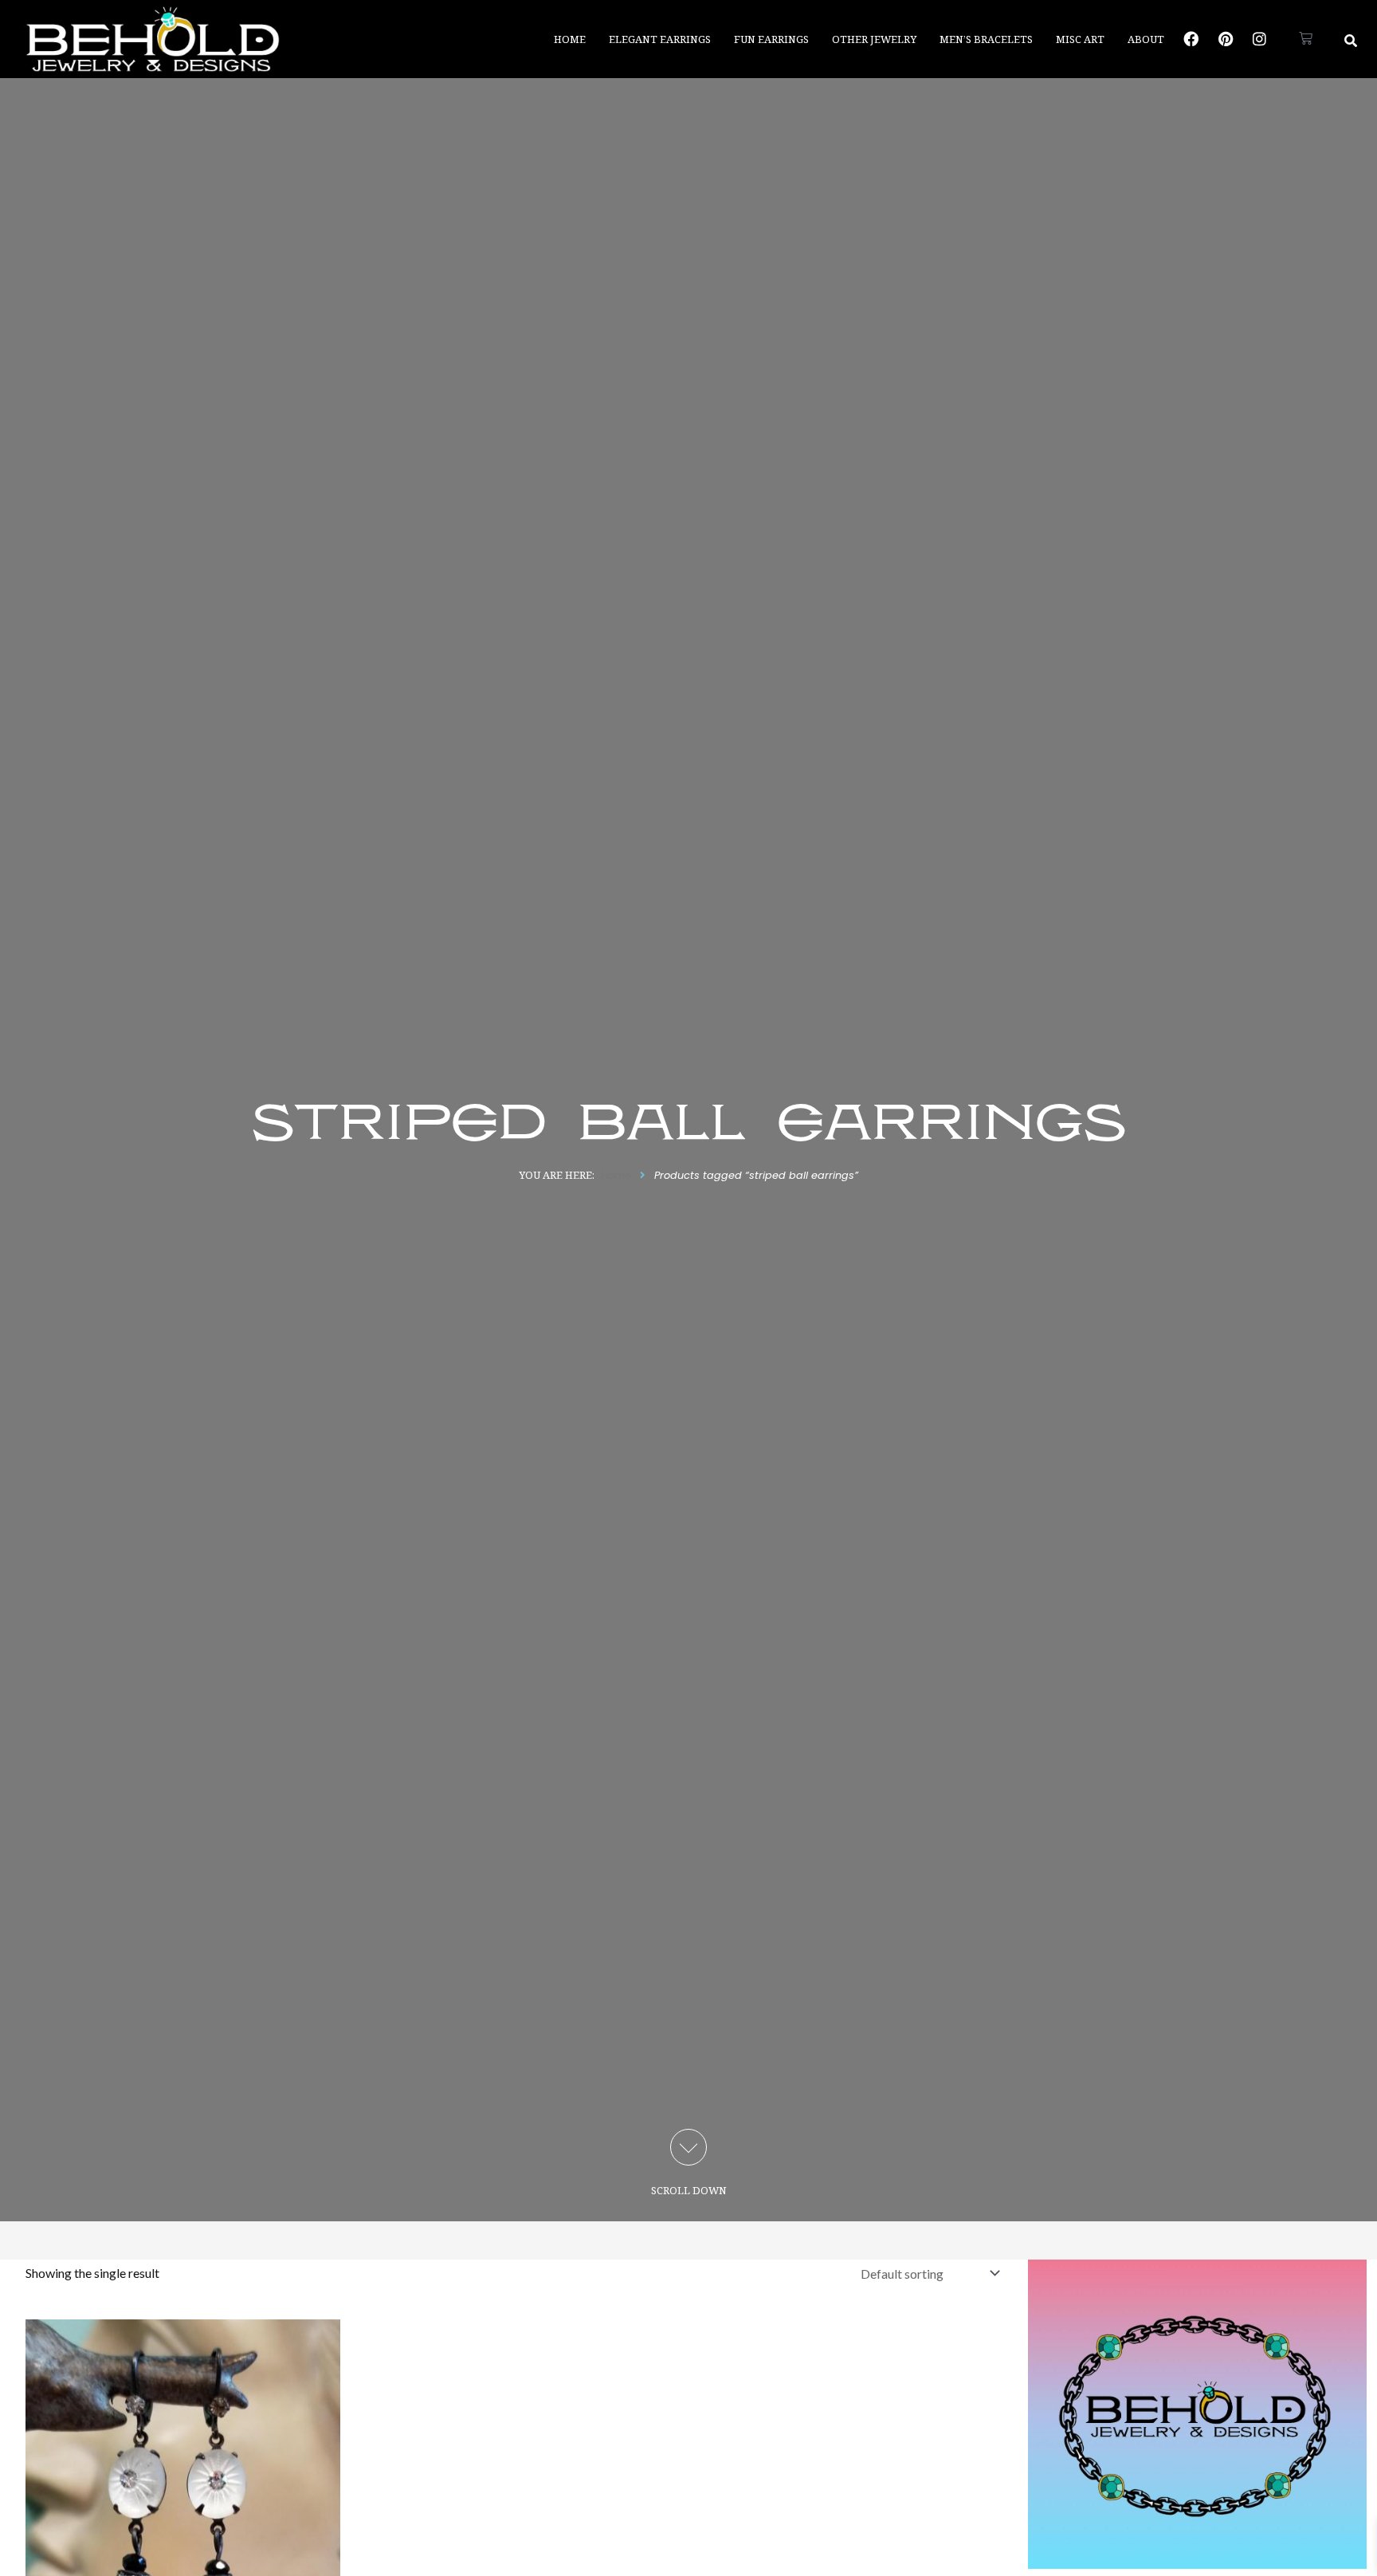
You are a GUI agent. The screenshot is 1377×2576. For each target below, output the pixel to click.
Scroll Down (689, 2190)
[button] (1351, 40)
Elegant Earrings (660, 39)
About (1146, 39)
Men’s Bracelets (986, 39)
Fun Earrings (771, 39)
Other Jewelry (874, 39)
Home (570, 39)
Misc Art (1080, 39)
